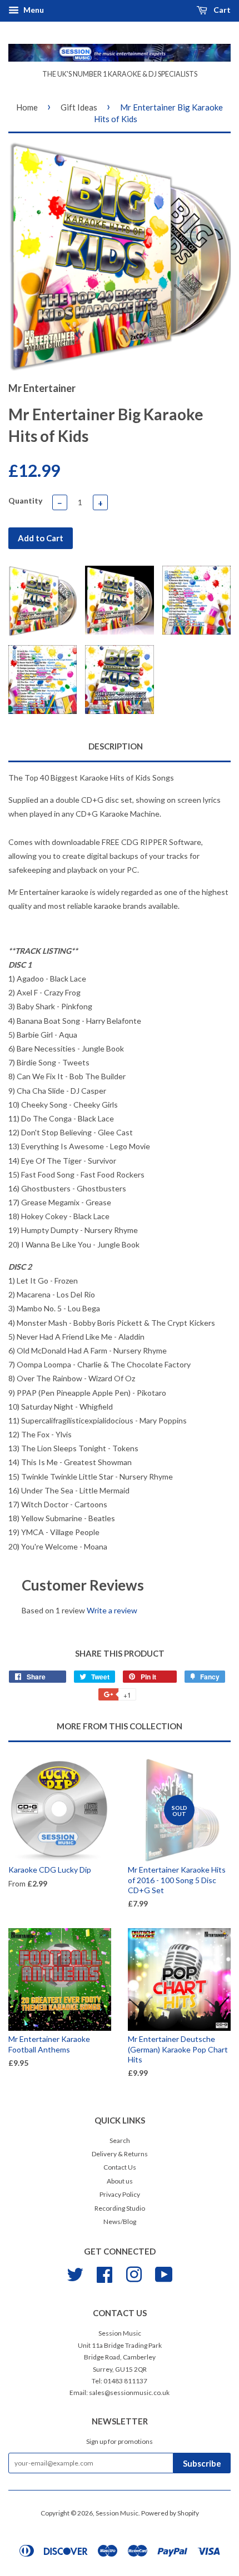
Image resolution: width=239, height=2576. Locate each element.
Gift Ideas (79, 107)
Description (116, 746)
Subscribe (202, 2463)
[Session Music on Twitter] (75, 2273)
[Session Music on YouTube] (164, 2273)
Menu (33, 10)
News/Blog (120, 2222)
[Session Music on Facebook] (104, 2273)
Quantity (25, 500)
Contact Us (120, 2167)
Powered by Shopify (170, 2513)
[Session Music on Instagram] (134, 2273)
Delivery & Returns (120, 2154)
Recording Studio (120, 2208)
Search (120, 2140)
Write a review (112, 1610)
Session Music (117, 2513)
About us (120, 2181)
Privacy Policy (120, 2194)
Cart (221, 10)
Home (27, 107)
